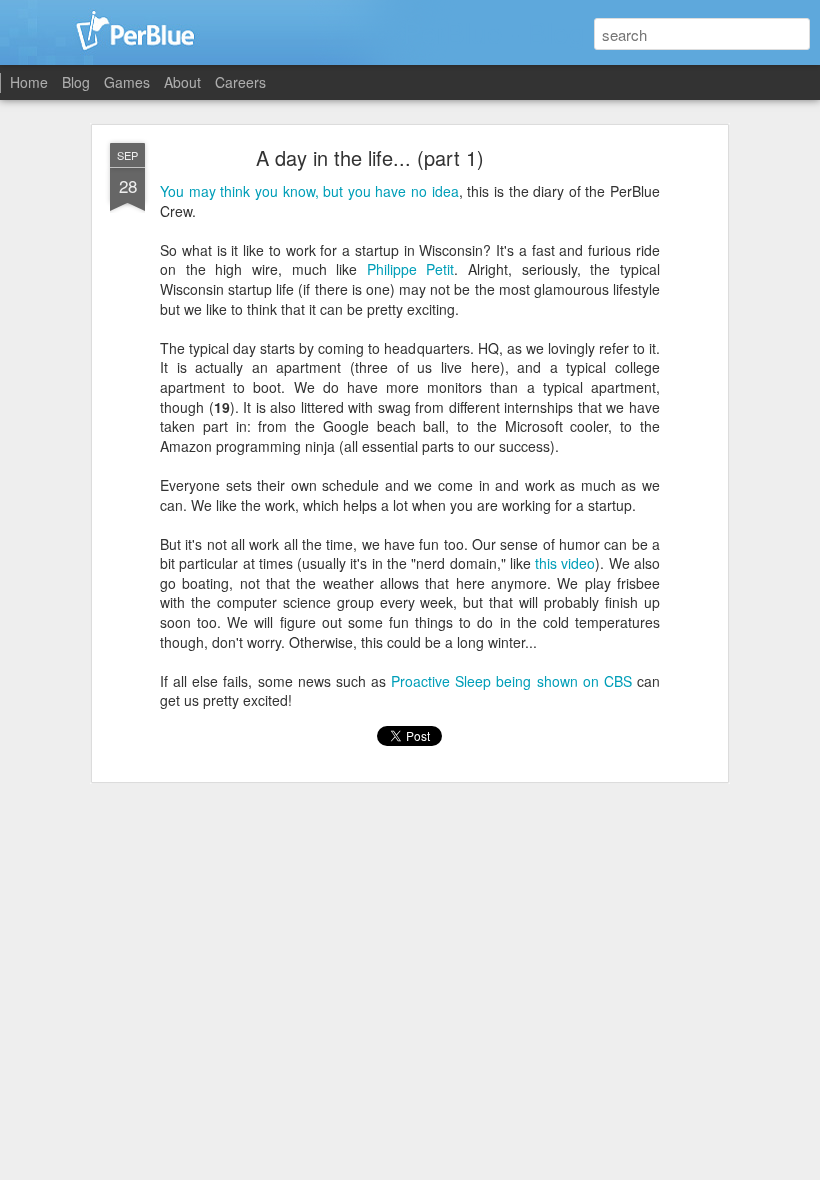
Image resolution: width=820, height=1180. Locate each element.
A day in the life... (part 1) (370, 157)
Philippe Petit (411, 269)
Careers (240, 82)
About (182, 82)
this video (565, 563)
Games (127, 82)
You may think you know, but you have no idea (309, 191)
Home (29, 82)
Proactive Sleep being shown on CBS (511, 681)
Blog (76, 82)
